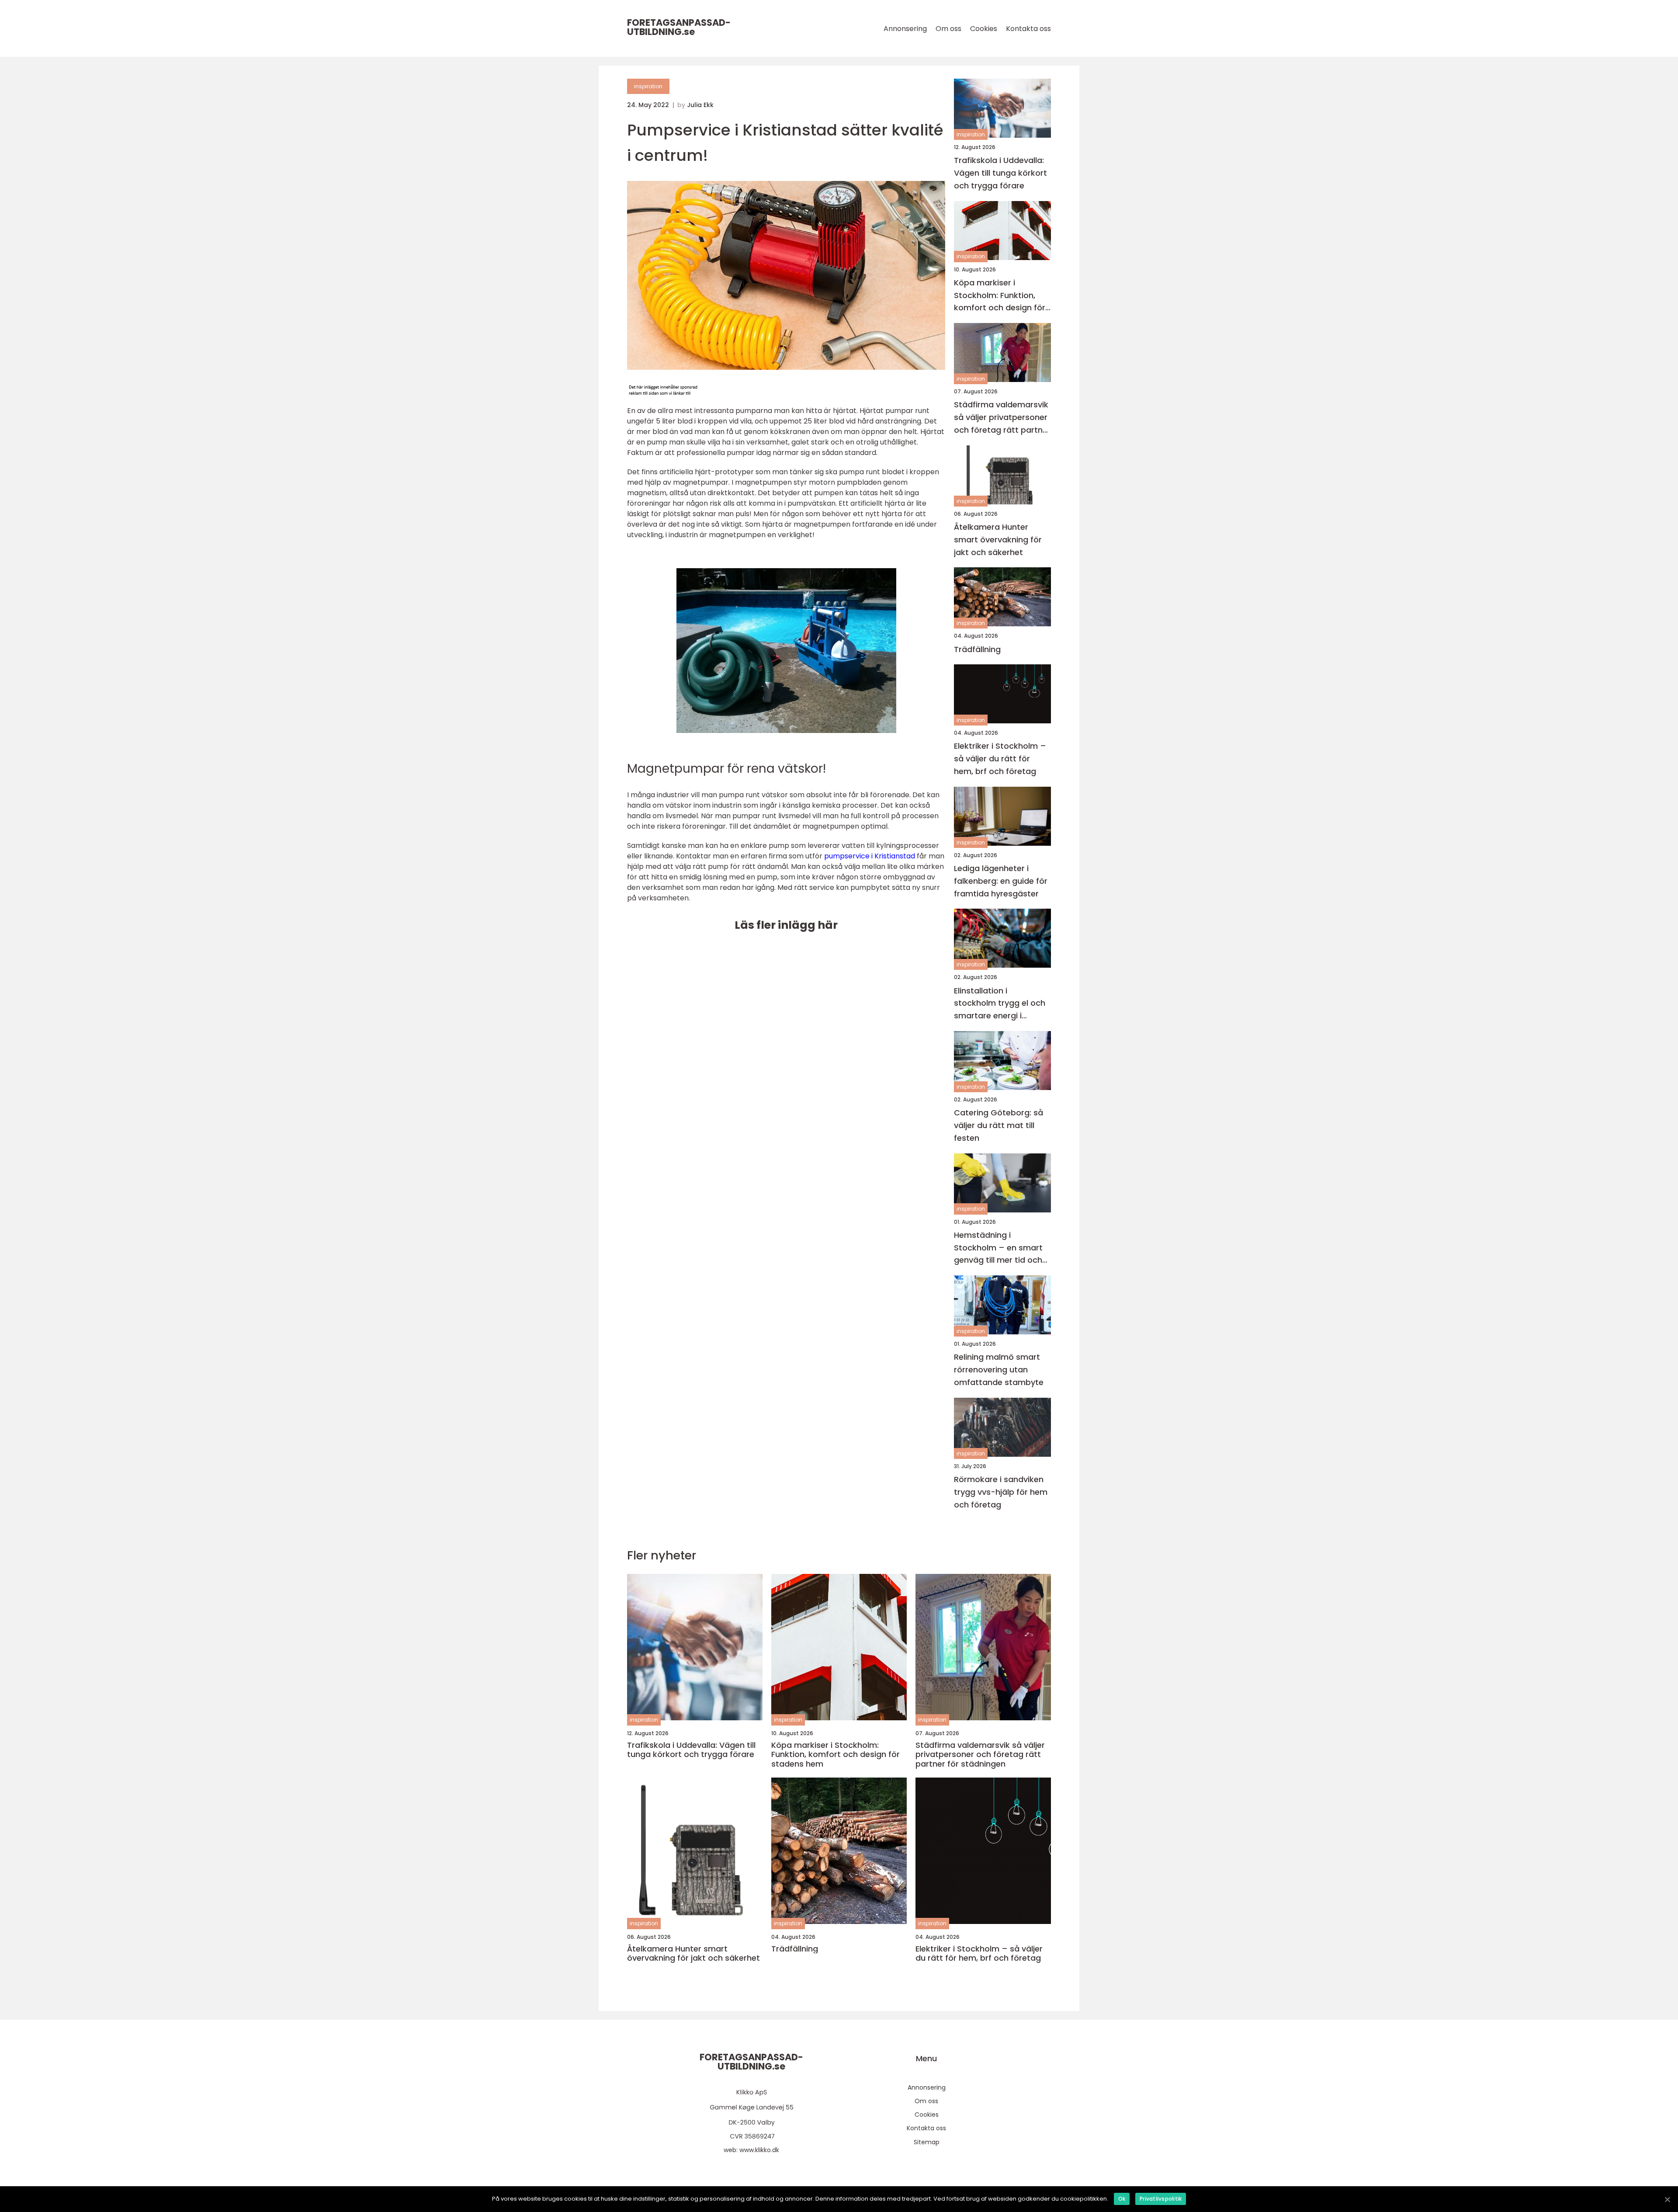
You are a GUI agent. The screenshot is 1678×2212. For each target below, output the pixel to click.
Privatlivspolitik (1161, 2199)
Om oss (948, 29)
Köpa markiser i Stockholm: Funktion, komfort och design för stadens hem (1000, 296)
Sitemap (927, 2142)
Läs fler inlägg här (786, 925)
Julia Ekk (700, 105)
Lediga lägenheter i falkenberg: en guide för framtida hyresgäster (1001, 881)
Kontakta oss (1028, 29)
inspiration (648, 86)
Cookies (984, 29)
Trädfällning (977, 649)
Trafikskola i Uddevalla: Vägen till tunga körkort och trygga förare (1000, 173)
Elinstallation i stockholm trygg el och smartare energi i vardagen (1000, 1004)
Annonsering (905, 29)
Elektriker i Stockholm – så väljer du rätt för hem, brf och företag (1000, 759)
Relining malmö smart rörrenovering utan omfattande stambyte (999, 1370)
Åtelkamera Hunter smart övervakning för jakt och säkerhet (998, 540)
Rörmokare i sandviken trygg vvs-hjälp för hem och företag (1001, 1492)
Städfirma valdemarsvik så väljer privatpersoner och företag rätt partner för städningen (1002, 418)
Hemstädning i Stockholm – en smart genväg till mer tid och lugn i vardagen (998, 1248)
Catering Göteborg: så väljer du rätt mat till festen (998, 1125)
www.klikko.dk (759, 2150)
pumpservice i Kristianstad (870, 856)
